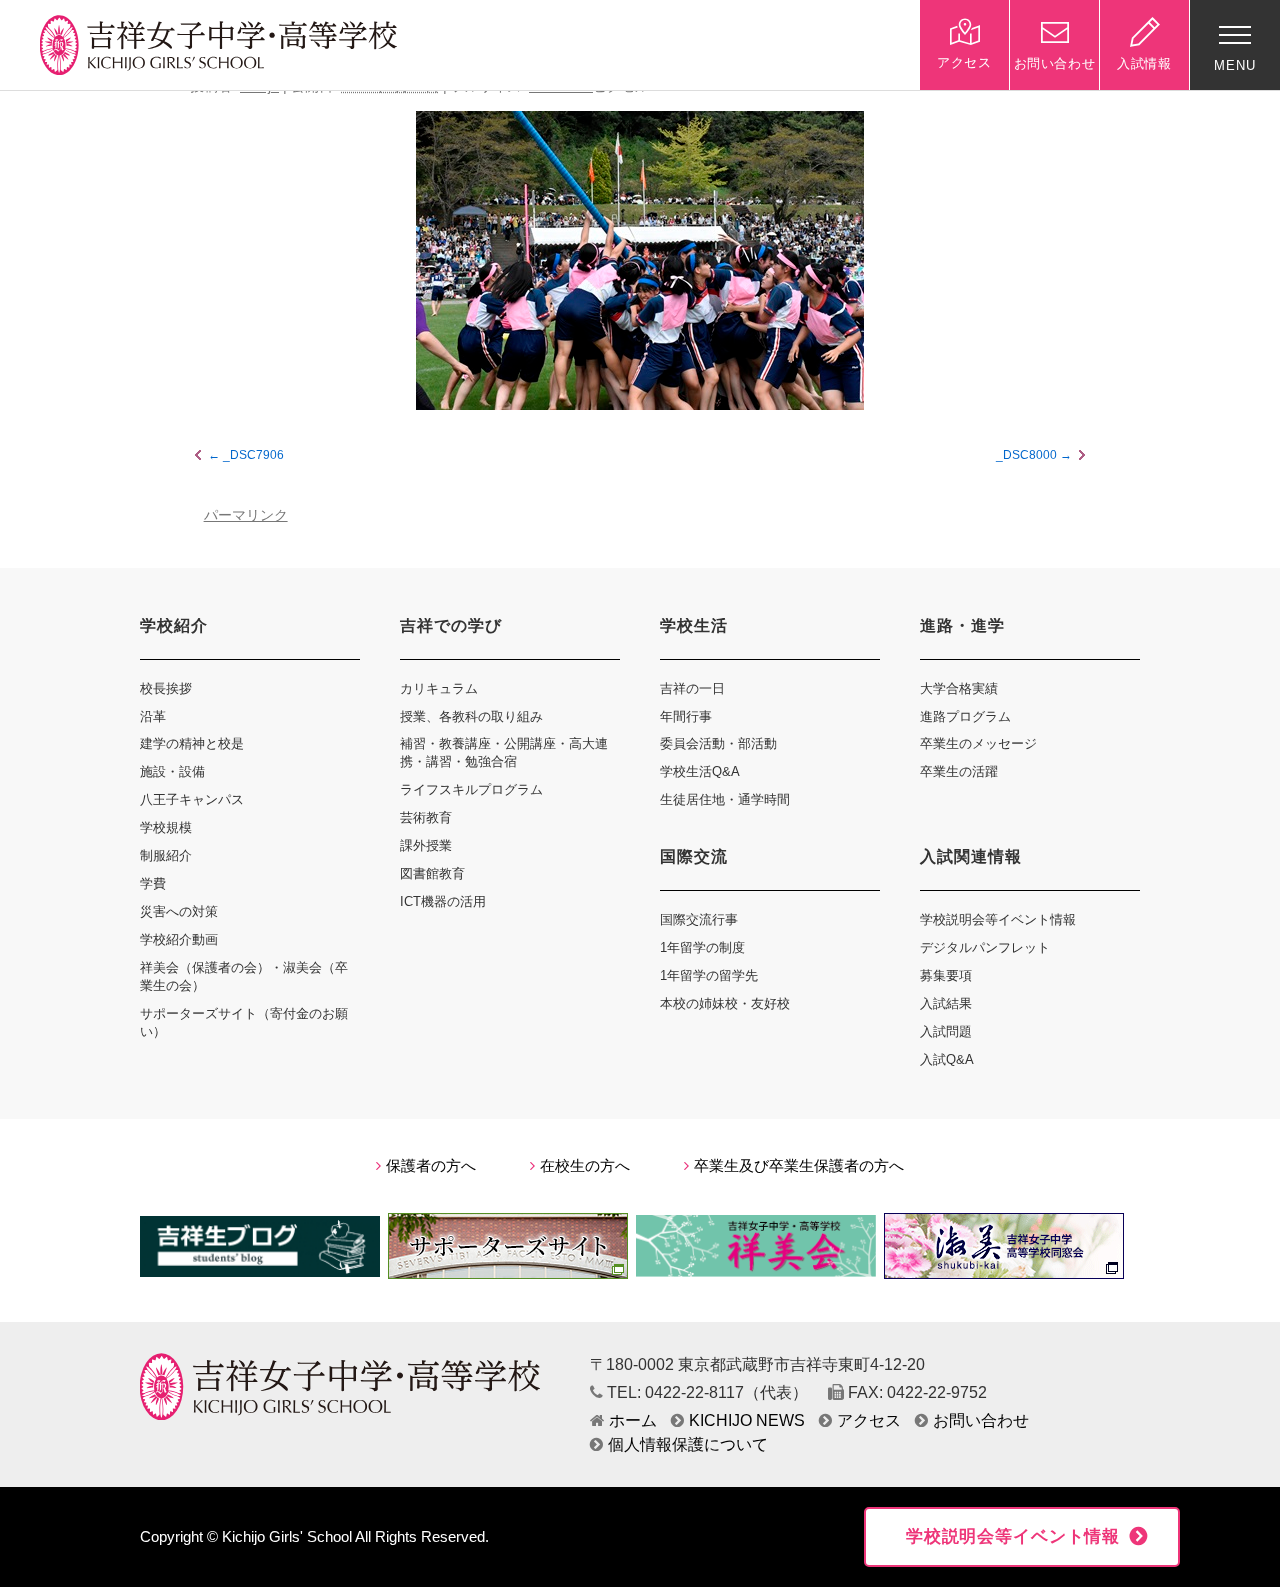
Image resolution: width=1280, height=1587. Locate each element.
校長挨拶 (166, 688)
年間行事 (686, 716)
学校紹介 (174, 625)
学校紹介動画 (179, 939)
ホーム (633, 1420)
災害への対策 (179, 911)
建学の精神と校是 (192, 743)
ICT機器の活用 (443, 901)
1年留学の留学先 (709, 975)
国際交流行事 (699, 919)
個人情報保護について (688, 1444)
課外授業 (426, 845)
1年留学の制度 (702, 947)
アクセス (869, 1420)
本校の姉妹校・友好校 (725, 1003)
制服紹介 (166, 855)
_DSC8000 (1026, 455)
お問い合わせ (981, 1420)
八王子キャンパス (192, 799)
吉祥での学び (451, 625)
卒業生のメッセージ (978, 743)
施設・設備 (172, 771)
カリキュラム (439, 688)
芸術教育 (426, 817)
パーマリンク (246, 515)
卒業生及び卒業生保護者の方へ (799, 1166)
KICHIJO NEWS (747, 1420)
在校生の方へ (585, 1166)
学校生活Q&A (700, 771)
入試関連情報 (971, 856)
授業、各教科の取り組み (471, 716)
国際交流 (694, 856)
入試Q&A (947, 1059)
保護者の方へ (431, 1166)
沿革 (153, 716)
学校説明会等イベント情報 (998, 919)
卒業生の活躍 (959, 771)
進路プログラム (965, 716)
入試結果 (946, 1003)
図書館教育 (432, 873)
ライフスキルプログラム (471, 789)
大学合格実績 (959, 688)
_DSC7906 (253, 455)
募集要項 (946, 975)
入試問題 (946, 1031)
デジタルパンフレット (985, 947)
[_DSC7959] (640, 260)
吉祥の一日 (692, 688)
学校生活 (694, 625)
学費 (153, 883)
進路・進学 (962, 625)
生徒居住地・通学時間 (725, 799)
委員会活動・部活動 (718, 743)
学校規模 (166, 827)
